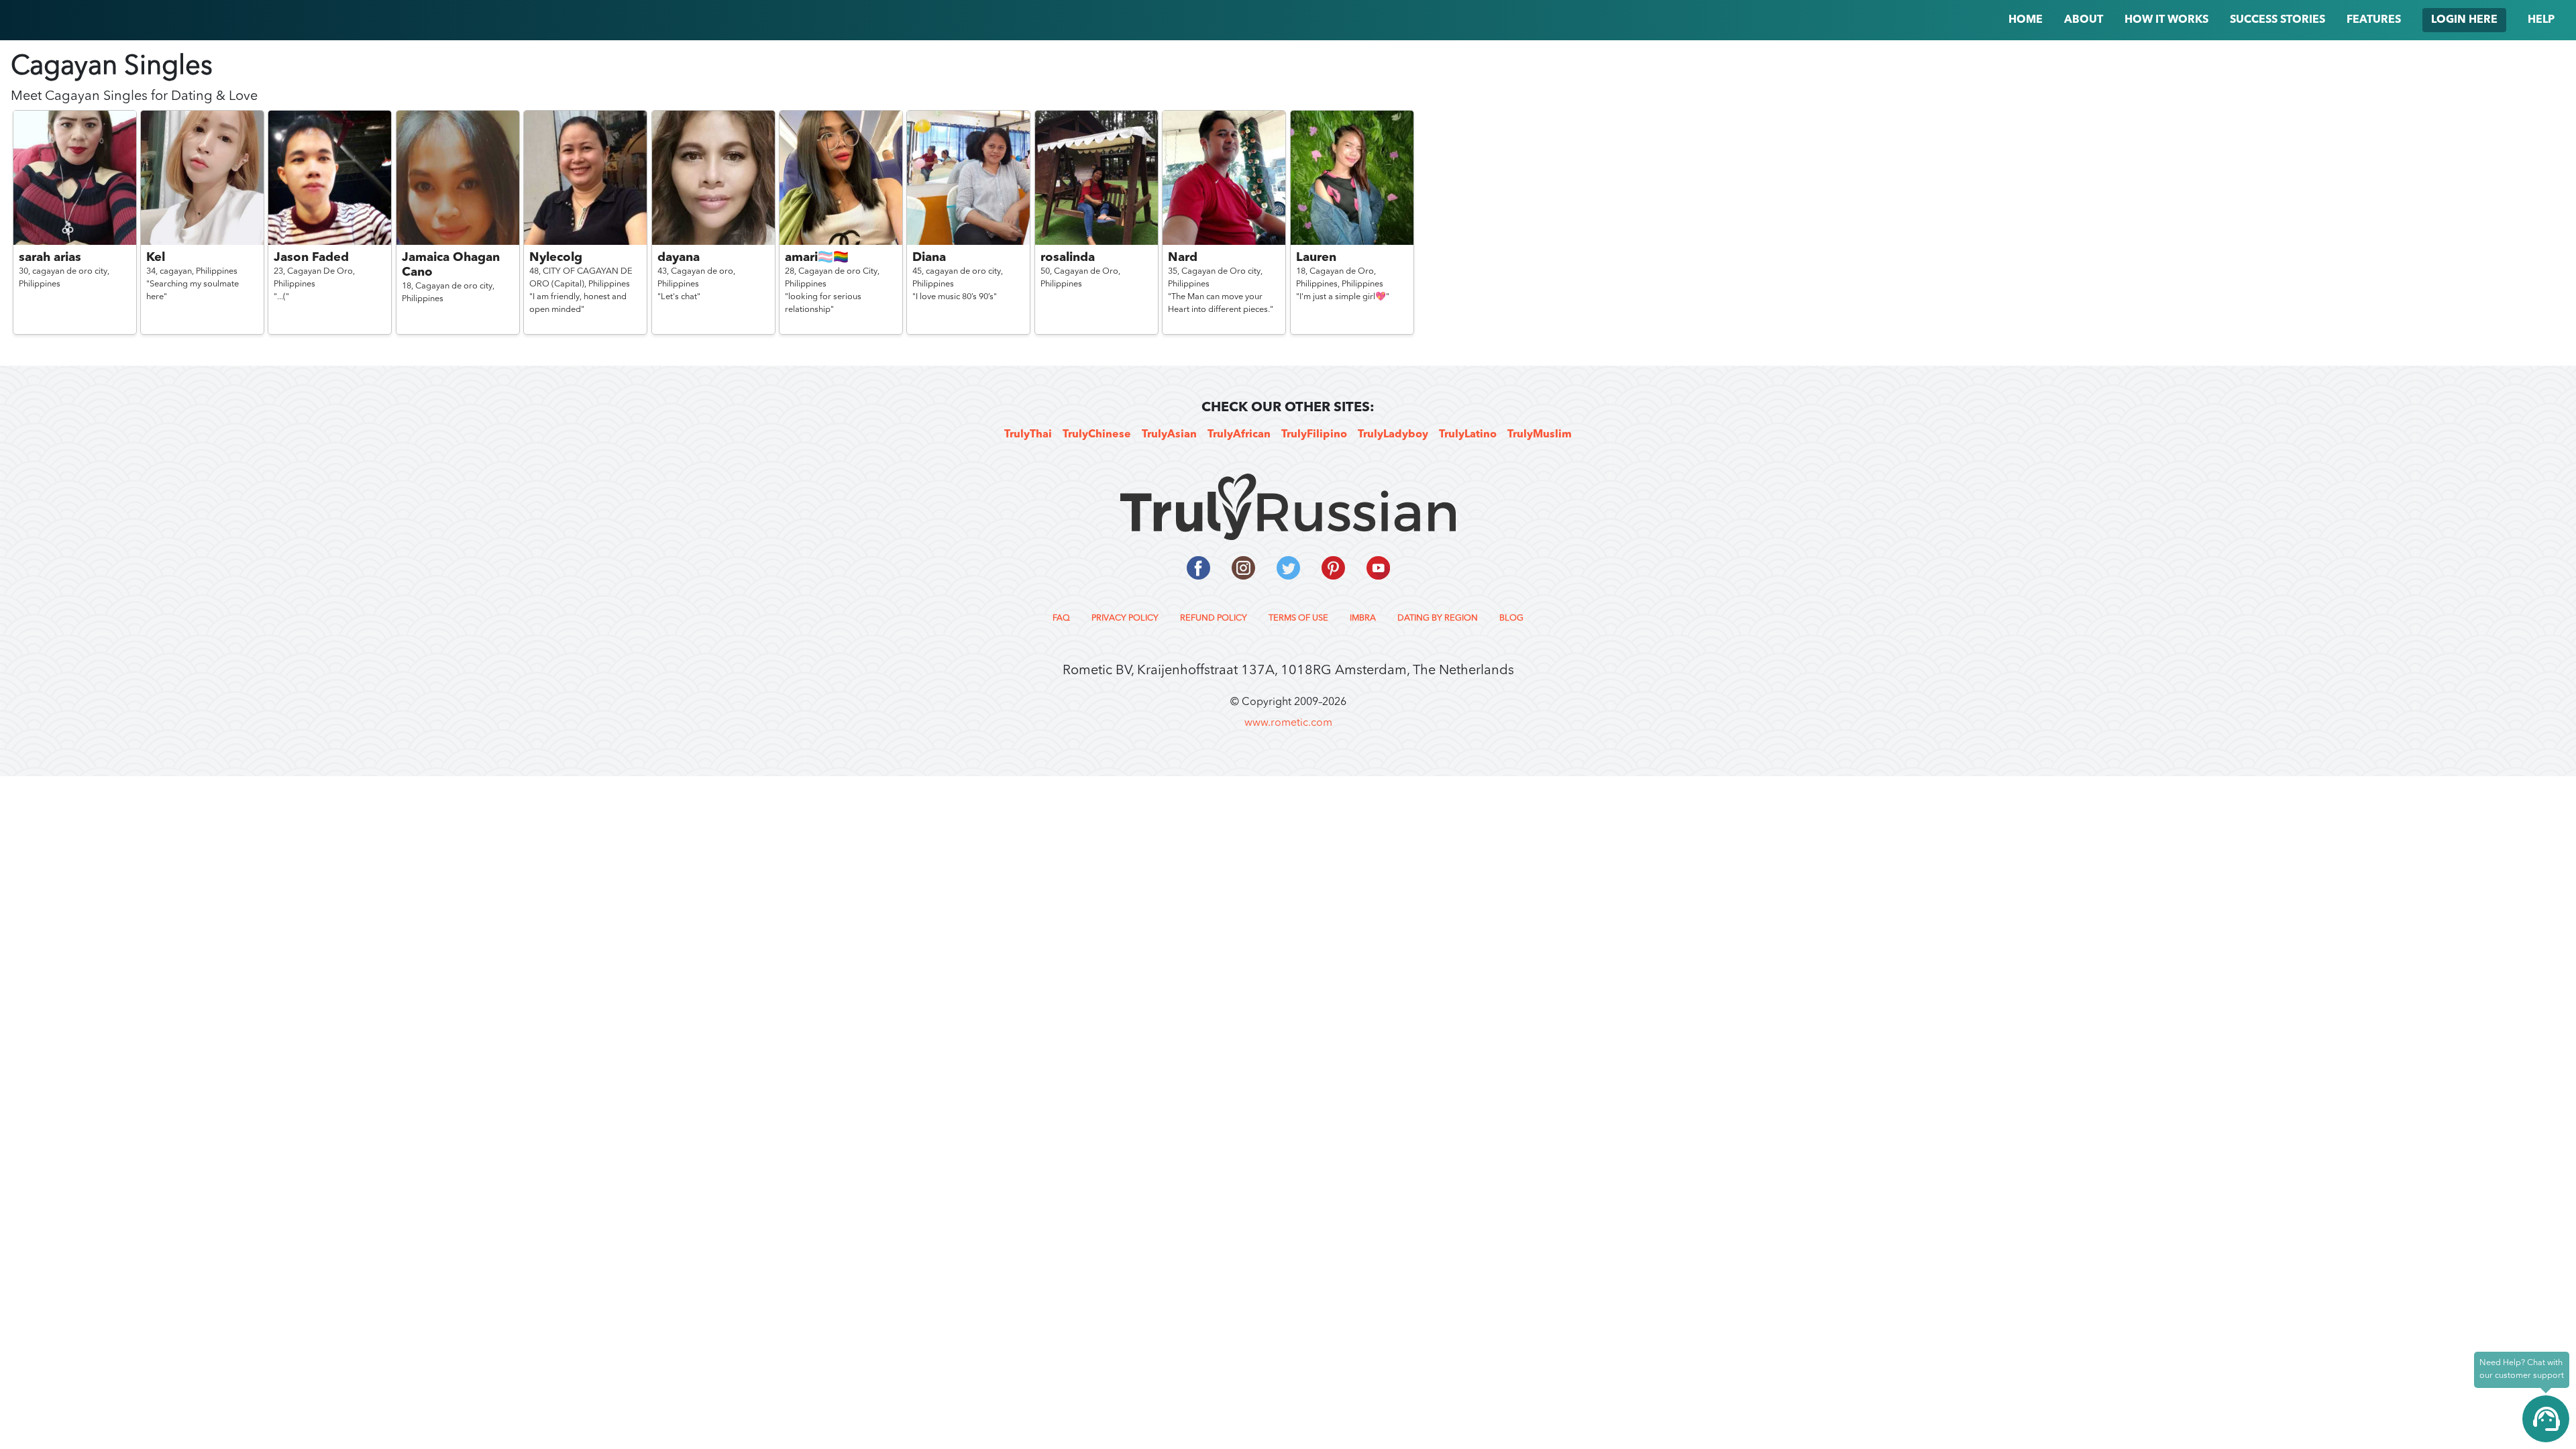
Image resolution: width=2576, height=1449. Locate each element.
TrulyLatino (1468, 435)
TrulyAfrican (1239, 435)
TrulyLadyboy (1393, 435)
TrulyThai (1028, 435)
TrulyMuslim (1540, 435)
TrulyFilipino (1314, 435)
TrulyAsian (1169, 435)
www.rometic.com (1288, 723)
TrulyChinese (1097, 435)
